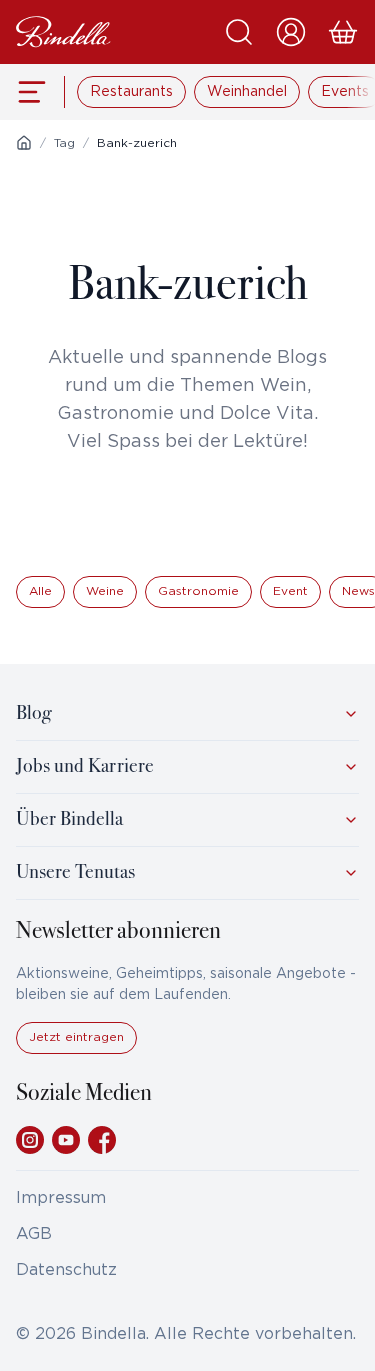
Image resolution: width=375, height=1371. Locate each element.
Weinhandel (247, 92)
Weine (105, 591)
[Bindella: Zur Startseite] (63, 32)
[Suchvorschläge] (239, 32)
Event (290, 591)
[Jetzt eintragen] (76, 1049)
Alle (40, 591)
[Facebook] (102, 1140)
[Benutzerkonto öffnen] (291, 32)
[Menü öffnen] (32, 92)
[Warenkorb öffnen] (343, 32)
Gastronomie (198, 591)
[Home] (24, 143)
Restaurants (131, 92)
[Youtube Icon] (66, 1140)
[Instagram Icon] (30, 1140)
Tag (64, 143)
